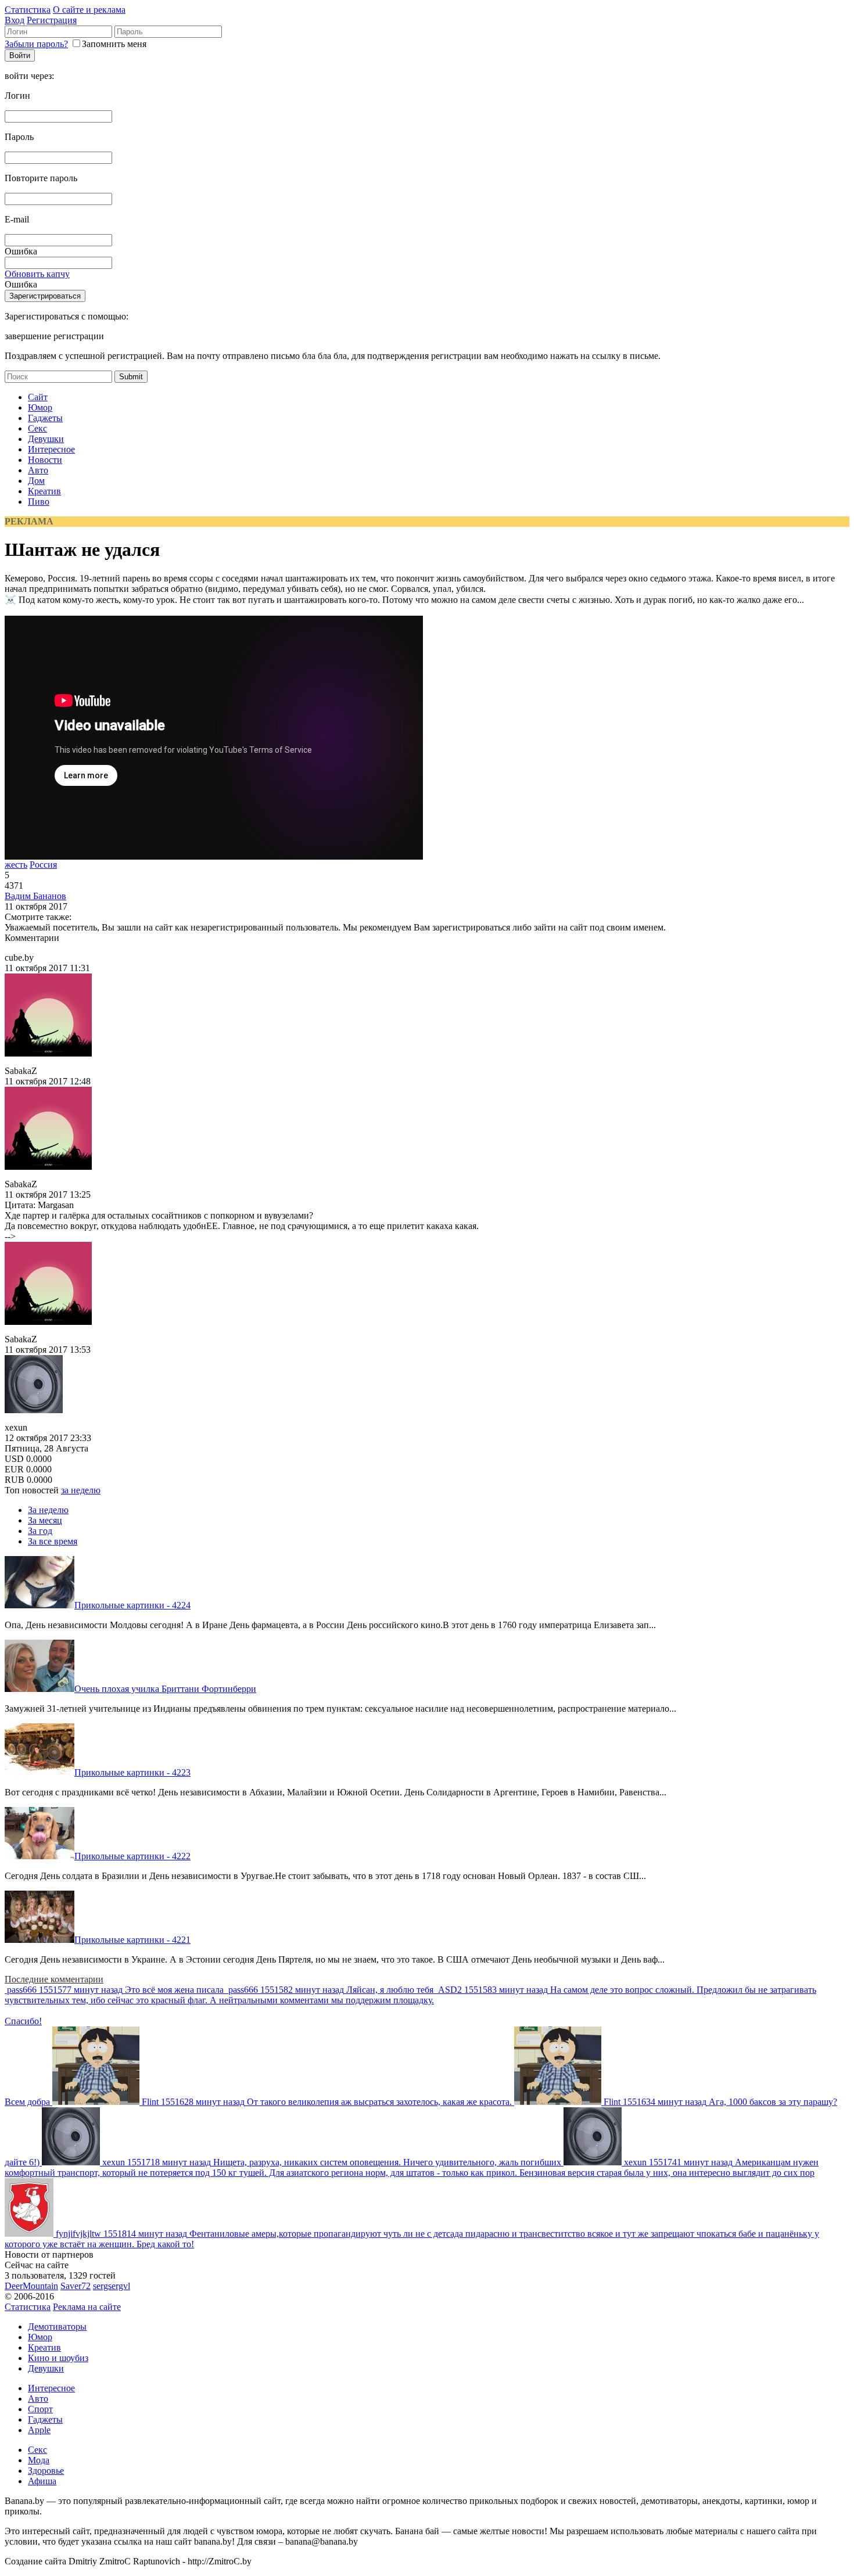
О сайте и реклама (89, 10)
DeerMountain (31, 2286)
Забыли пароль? (36, 44)
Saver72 (76, 2286)
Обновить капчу (37, 274)
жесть (16, 865)
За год (40, 1531)
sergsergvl (112, 2286)
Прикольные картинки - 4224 (132, 1605)
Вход (15, 20)
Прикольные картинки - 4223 (132, 1772)
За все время (53, 1541)
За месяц (45, 1520)
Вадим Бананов (35, 896)
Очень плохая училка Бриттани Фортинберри (165, 1689)
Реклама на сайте (87, 2307)
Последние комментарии (54, 1979)
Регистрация (52, 20)
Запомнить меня (114, 44)
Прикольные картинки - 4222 (132, 1856)
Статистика (28, 10)
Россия (43, 865)
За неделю (48, 1510)
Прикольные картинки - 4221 (132, 1940)
